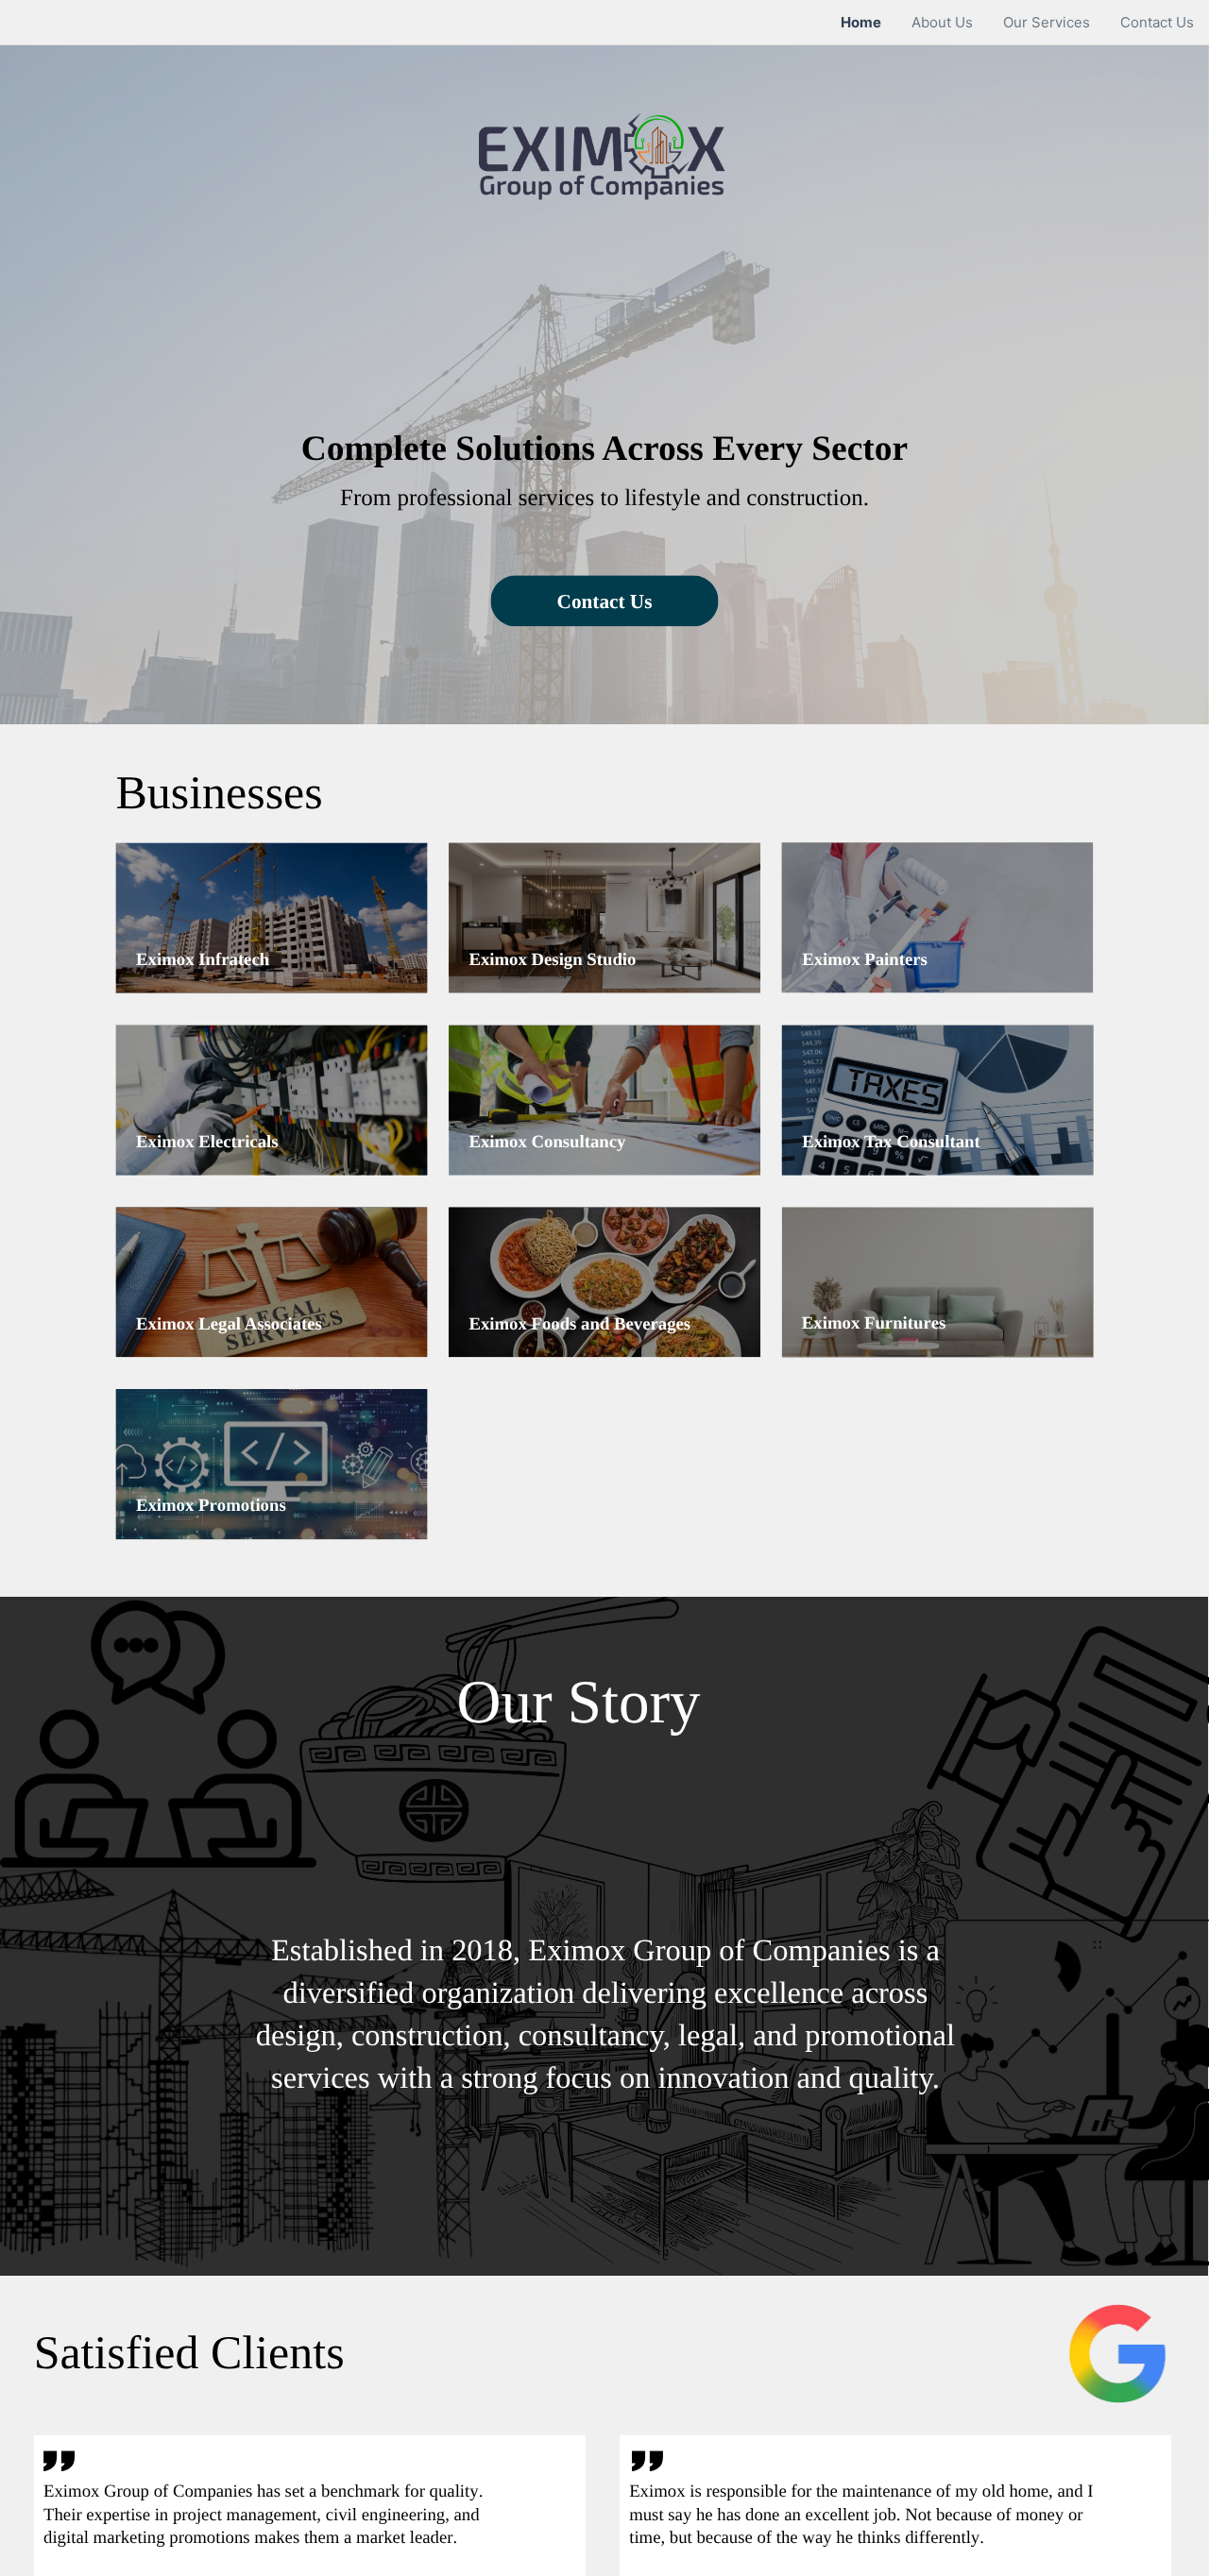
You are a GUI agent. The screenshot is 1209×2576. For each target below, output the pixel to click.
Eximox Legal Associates (229, 1323)
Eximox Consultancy (547, 1142)
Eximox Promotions (211, 1506)
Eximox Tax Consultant (891, 1142)
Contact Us (605, 601)
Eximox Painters (865, 959)
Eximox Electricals (207, 1142)
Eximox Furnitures (874, 1323)
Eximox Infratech (203, 959)
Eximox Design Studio (552, 959)
